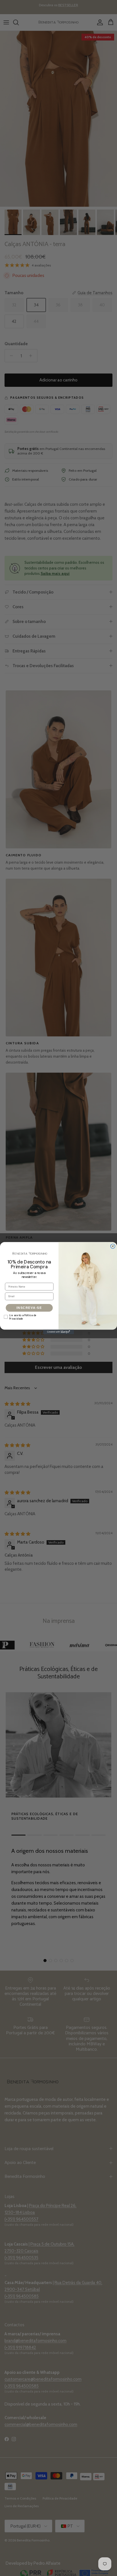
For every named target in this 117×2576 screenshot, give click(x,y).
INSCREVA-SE (29, 1308)
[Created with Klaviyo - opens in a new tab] (58, 1332)
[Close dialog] (113, 1246)
